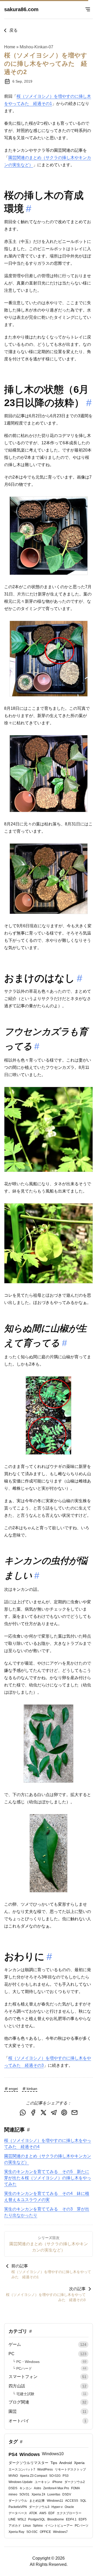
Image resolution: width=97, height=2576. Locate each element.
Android (66, 2463)
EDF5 (83, 2519)
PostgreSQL (37, 2519)
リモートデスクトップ (70, 2469)
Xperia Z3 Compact (33, 2476)
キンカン (26, 2488)
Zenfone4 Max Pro (56, 2488)
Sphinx (38, 2526)
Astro (38, 2488)
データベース (18, 2513)
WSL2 (22, 2519)
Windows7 (60, 2532)
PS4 (13, 2454)
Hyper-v (57, 2507)
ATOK (33, 2513)
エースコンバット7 (22, 2469)
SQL (83, 2501)
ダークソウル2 (75, 2482)
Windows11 (55, 2501)
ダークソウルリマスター (28, 2463)
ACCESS (72, 2501)
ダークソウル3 (39, 2507)
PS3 (66, 2476)
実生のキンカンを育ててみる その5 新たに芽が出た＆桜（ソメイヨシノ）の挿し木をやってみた (48, 2178)
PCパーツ (82, 2526)
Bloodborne (56, 2519)
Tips (54, 2463)
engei (13, 2089)
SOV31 (24, 2494)
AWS (43, 2513)
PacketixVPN (18, 2507)
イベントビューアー (59, 2526)
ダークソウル (18, 2501)
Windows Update (21, 2482)
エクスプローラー (69, 2513)
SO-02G (55, 2476)
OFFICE (45, 2532)
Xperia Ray (16, 2532)
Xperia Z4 (38, 2494)
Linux (27, 2526)
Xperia (79, 2463)
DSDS (13, 2488)
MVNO (13, 2476)
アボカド (15, 2526)
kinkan (32, 2089)
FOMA (76, 2488)
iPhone (57, 2482)
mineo (13, 2494)
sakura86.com (21, 9)
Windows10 (53, 2454)
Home (10, 47)
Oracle (69, 2507)
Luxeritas (54, 2494)
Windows (30, 2454)
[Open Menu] (88, 9)
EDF (51, 2513)
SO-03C (32, 2532)
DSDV (67, 2494)
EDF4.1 (71, 2519)
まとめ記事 (37, 2501)
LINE (12, 2519)
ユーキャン (42, 2482)
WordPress (45, 2469)
